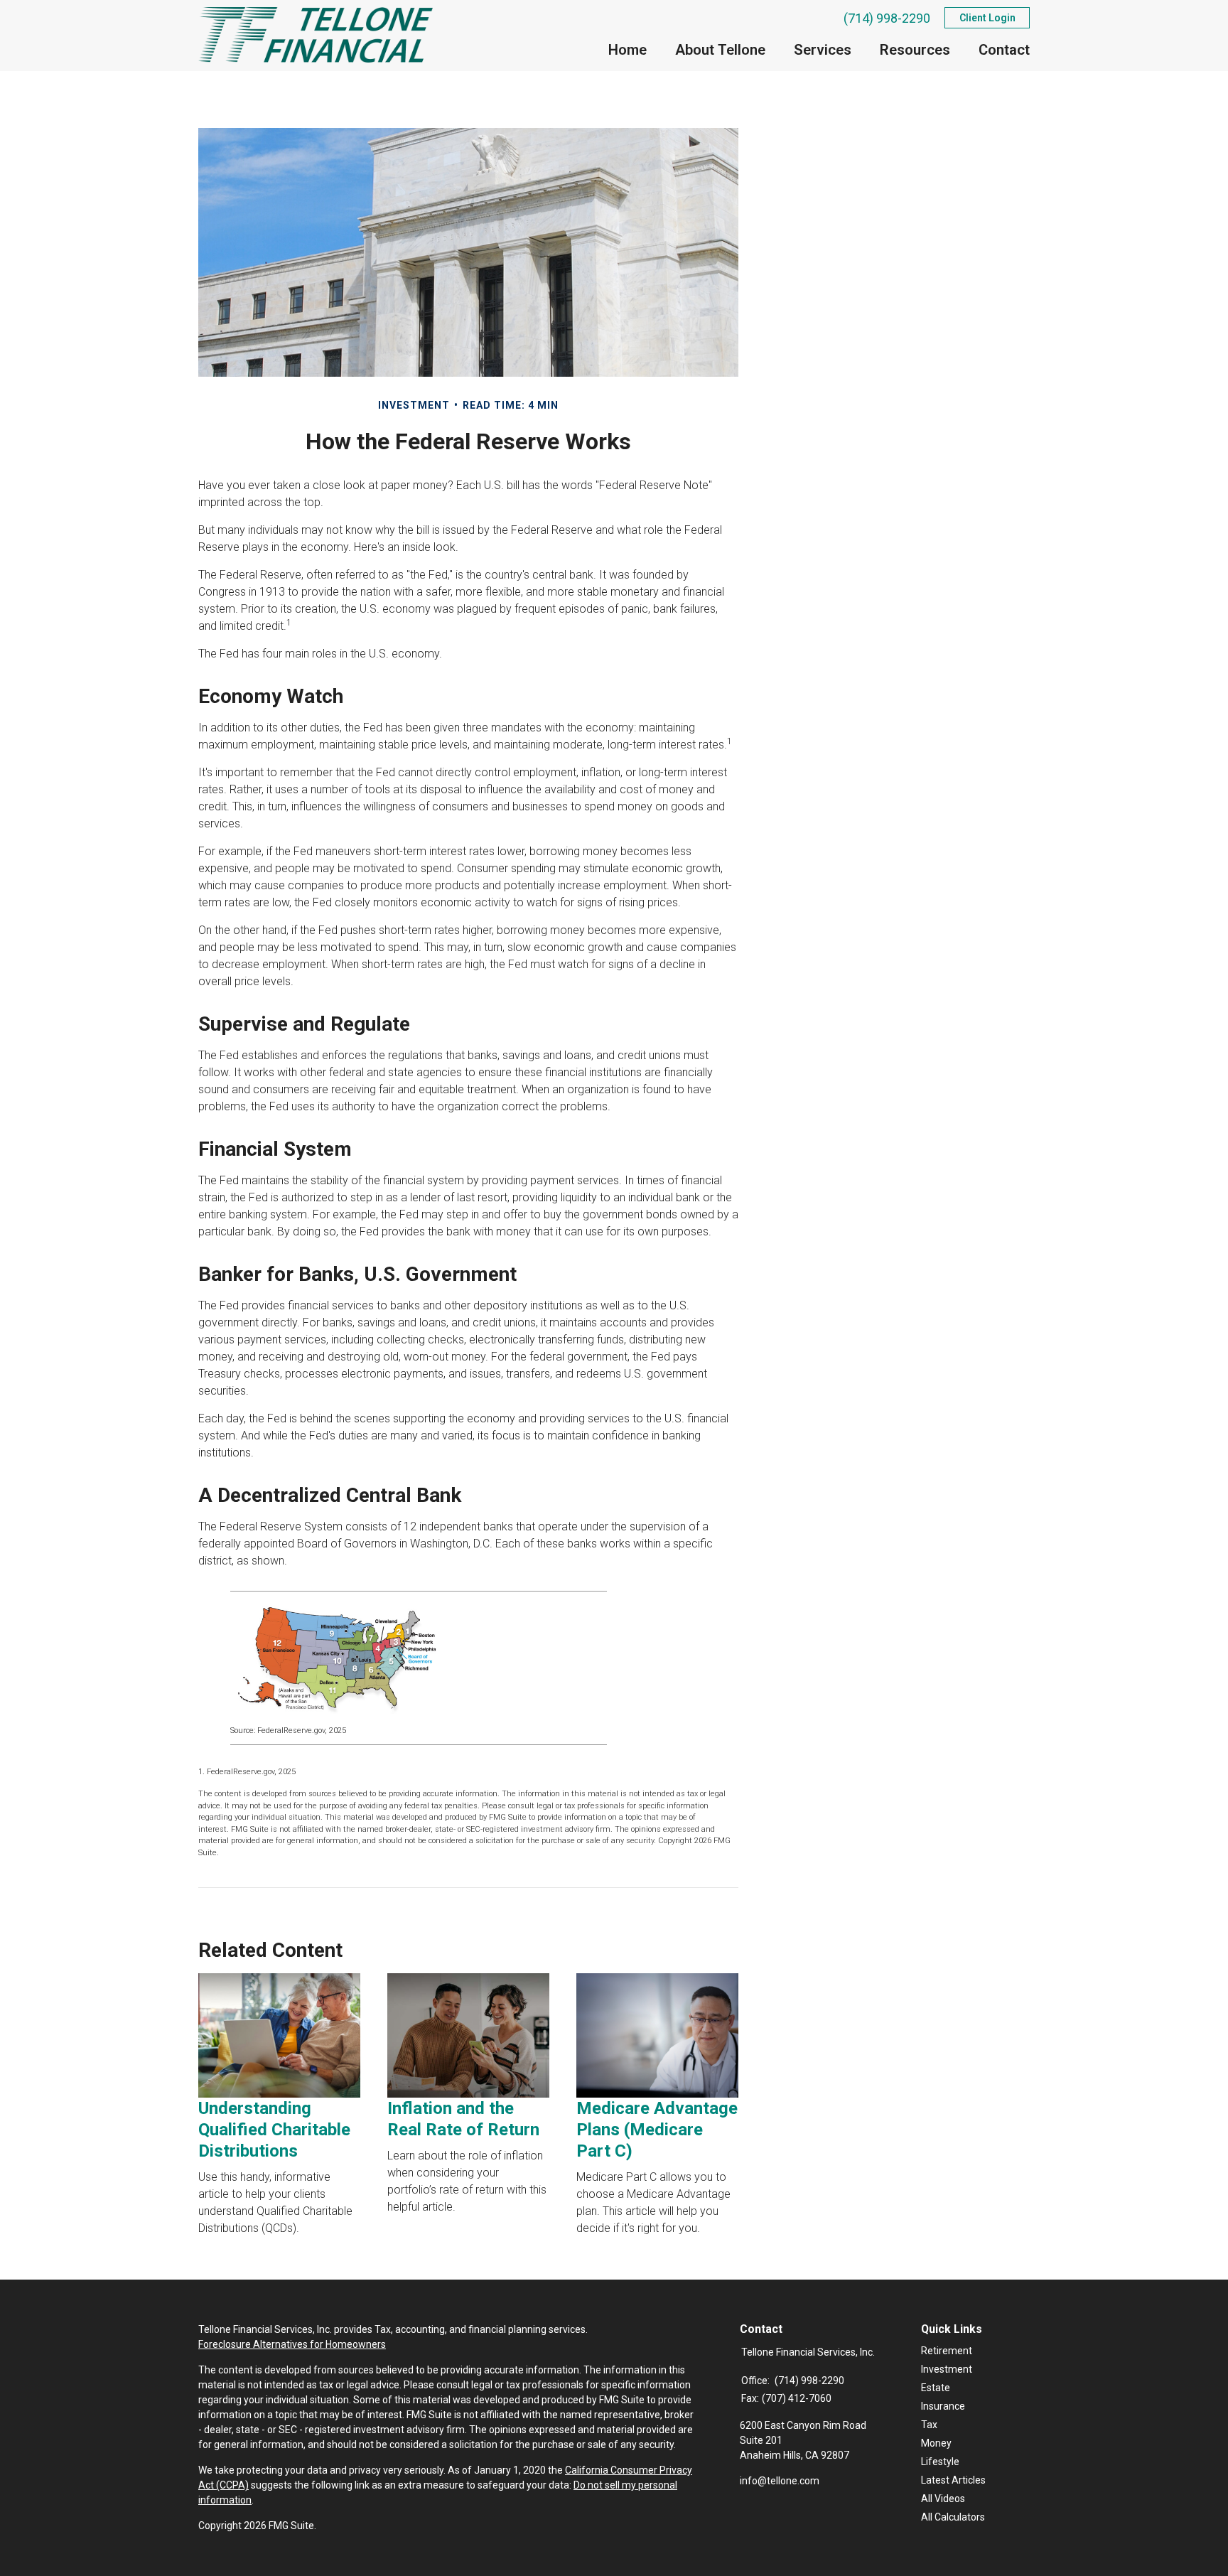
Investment (947, 2369)
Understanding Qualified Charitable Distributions (274, 2130)
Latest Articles (953, 2480)
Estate (936, 2388)
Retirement (947, 2351)
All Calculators (953, 2517)
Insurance (943, 2406)
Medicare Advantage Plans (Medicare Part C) (657, 2130)
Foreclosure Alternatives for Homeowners (292, 2344)
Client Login (987, 18)
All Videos (943, 2499)
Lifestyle (940, 2462)
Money (936, 2443)
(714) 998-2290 (887, 18)
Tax (929, 2425)
